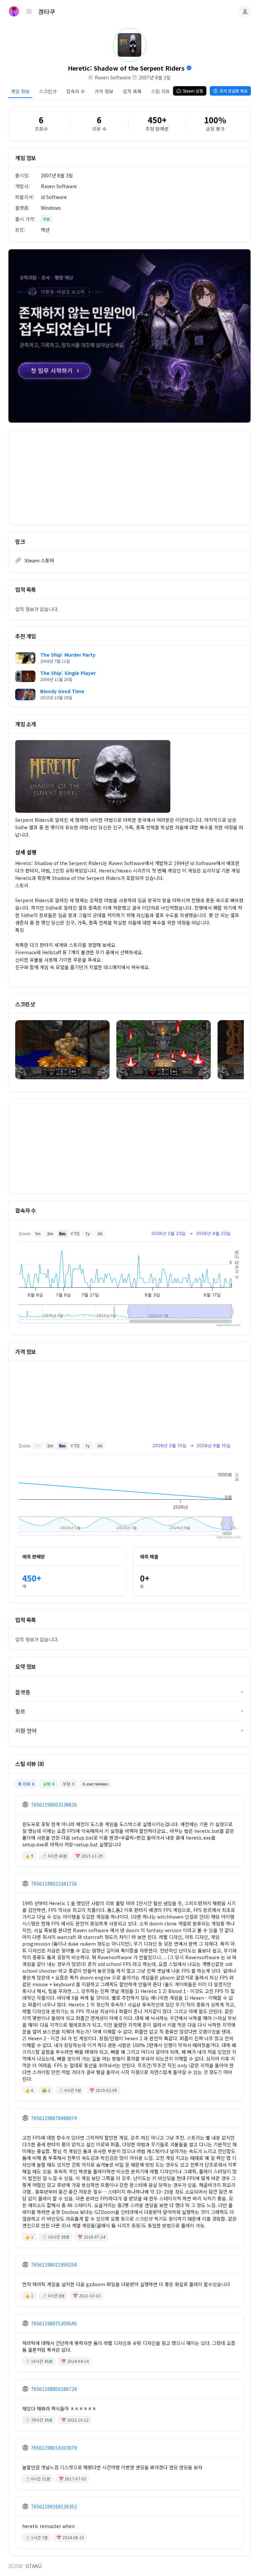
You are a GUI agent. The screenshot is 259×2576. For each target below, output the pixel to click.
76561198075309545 (54, 2323)
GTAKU (34, 2566)
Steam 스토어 (39, 560)
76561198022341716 (54, 1884)
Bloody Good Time (62, 691)
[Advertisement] (129, 477)
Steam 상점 (193, 91)
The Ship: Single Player (68, 673)
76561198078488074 (54, 2118)
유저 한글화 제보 (234, 91)
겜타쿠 (47, 11)
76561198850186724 (54, 2389)
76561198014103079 (54, 2448)
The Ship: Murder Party (68, 655)
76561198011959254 (54, 2265)
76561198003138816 (54, 1804)
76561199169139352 (54, 2506)
